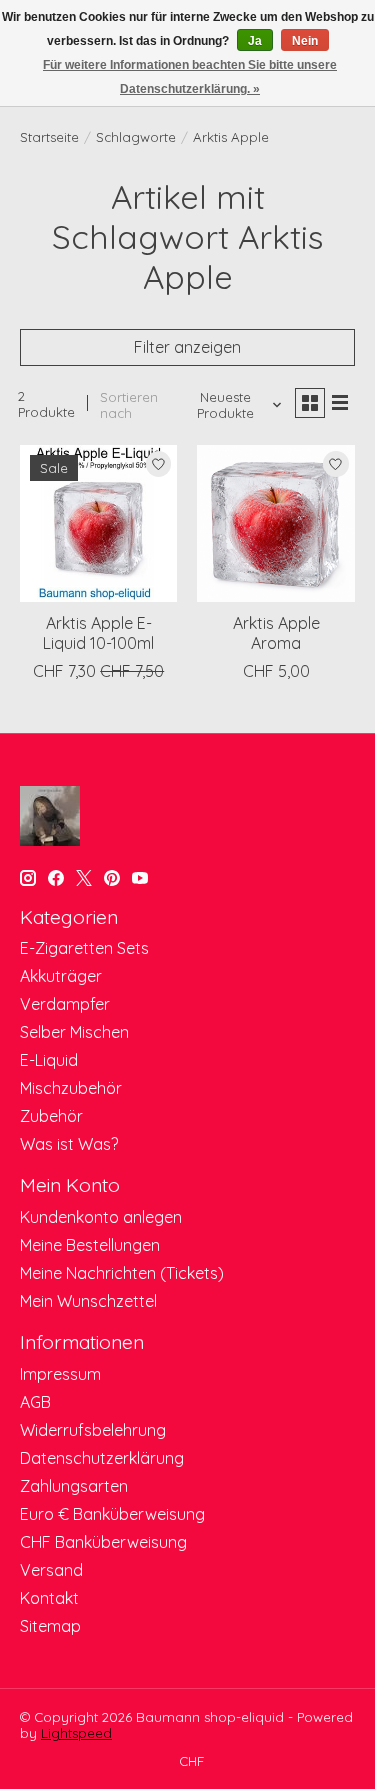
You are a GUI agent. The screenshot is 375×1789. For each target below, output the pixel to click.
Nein (305, 41)
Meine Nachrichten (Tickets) (122, 1273)
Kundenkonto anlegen (101, 1217)
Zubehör (51, 1116)
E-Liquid (49, 1060)
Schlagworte (136, 137)
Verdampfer (65, 1004)
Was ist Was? (69, 1144)
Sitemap (50, 1626)
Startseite (49, 137)
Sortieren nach (129, 405)
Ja (255, 41)
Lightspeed (76, 1733)
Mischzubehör (71, 1088)
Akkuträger (61, 976)
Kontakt (49, 1598)
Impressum (60, 1374)
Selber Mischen (74, 1032)
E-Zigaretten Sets (84, 948)
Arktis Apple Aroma (276, 632)
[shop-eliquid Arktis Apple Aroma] (275, 523)
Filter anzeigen (187, 347)
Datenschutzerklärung (102, 1458)
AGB (35, 1402)
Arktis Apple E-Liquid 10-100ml (98, 632)
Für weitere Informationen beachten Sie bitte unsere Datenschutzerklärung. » (190, 77)
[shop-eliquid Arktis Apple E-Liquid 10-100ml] (98, 523)
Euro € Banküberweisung (112, 1514)
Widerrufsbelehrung (93, 1430)
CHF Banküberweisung (103, 1542)
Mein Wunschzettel (88, 1301)
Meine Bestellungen (90, 1245)
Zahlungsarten (74, 1486)
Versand (51, 1570)
